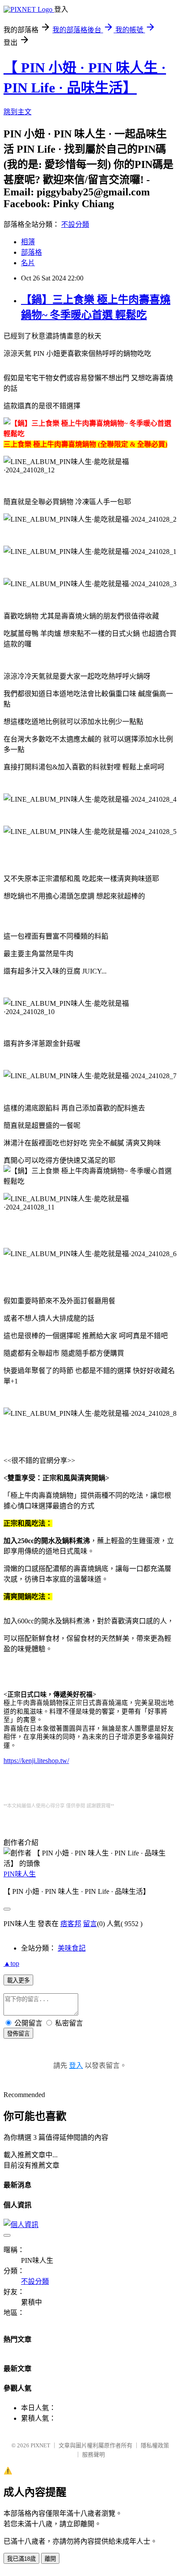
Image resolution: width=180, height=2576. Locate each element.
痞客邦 (71, 1924)
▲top (11, 1963)
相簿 (28, 242)
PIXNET (40, 2445)
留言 (90, 1924)
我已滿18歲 (21, 2559)
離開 (50, 2559)
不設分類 (75, 224)
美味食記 (72, 1948)
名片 (28, 263)
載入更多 (18, 1980)
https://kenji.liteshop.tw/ (36, 1761)
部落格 (31, 252)
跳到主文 (17, 112)
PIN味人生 (20, 1874)
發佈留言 (18, 2034)
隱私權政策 (155, 2445)
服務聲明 (93, 2455)
